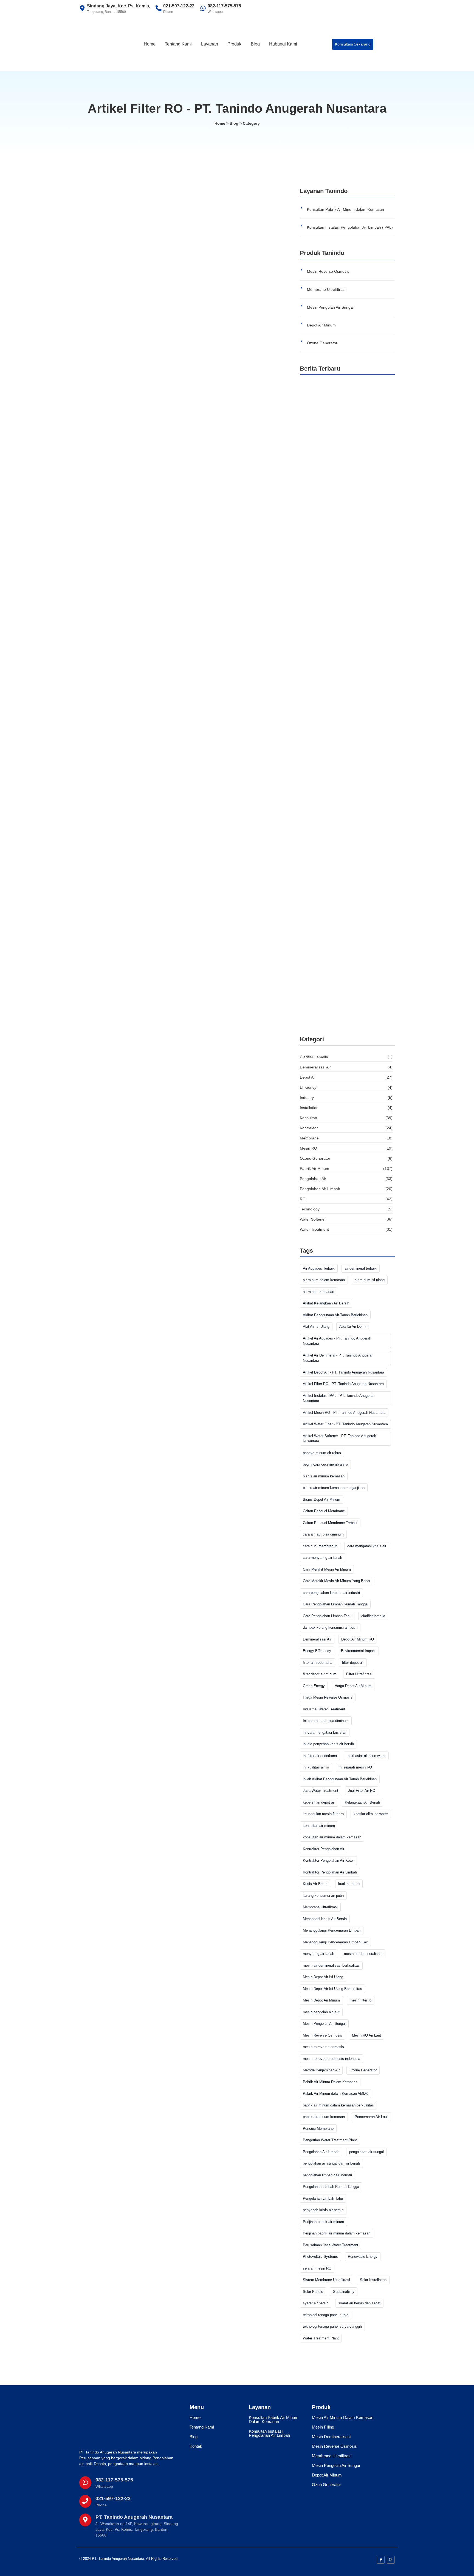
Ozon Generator (326, 2485)
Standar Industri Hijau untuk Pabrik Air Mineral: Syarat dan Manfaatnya (340, 634)
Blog (255, 44)
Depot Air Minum (321, 325)
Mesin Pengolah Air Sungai (330, 307)
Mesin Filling (323, 2427)
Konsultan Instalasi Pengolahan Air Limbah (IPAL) (350, 227)
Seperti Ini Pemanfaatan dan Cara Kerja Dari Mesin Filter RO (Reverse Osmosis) (178, 360)
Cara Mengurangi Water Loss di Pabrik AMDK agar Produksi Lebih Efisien (347, 440)
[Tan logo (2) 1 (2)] (115, 2425)
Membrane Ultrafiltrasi (326, 289)
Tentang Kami (178, 44)
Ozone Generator (322, 343)
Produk (234, 44)
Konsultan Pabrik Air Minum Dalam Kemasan (274, 2419)
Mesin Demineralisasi (331, 2437)
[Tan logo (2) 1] (104, 43)
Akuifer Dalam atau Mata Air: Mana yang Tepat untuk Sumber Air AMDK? (341, 699)
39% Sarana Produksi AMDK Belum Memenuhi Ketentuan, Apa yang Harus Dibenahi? (340, 1023)
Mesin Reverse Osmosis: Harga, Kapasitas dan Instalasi (344, 763)
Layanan (210, 44)
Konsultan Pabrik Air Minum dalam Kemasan (345, 209)
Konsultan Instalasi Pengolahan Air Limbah (269, 2433)
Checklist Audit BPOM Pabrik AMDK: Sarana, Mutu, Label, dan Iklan (346, 956)
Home (150, 44)
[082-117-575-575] (85, 2483)
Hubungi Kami (283, 44)
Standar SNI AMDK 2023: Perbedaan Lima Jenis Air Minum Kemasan (343, 892)
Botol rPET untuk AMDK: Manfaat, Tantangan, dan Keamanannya (347, 505)
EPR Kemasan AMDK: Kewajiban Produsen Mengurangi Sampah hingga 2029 (345, 569)
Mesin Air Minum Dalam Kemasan (343, 2417)
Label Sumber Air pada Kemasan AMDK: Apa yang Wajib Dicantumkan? (346, 827)
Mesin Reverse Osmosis (328, 271)
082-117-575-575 (114, 2480)
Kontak (196, 2446)
